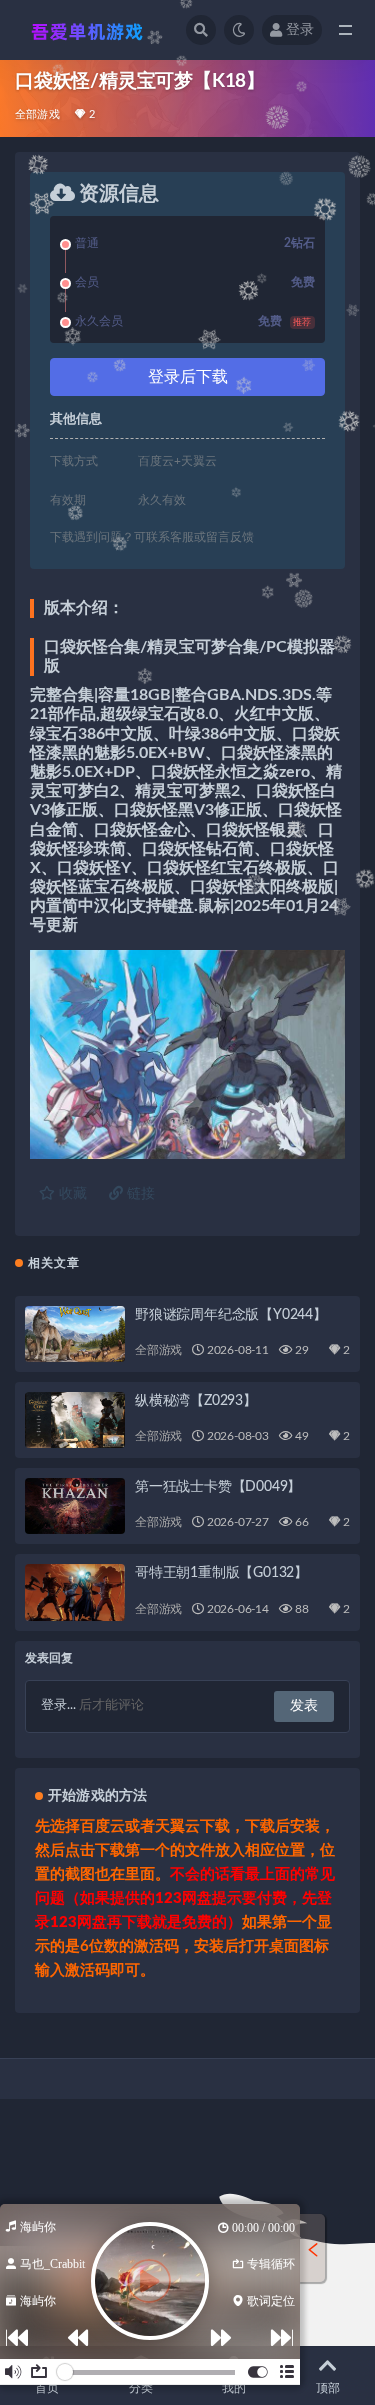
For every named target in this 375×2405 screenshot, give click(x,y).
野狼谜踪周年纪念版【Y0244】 (231, 1315)
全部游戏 (37, 114)
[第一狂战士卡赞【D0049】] (75, 1506)
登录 (300, 30)
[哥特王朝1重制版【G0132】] (75, 1592)
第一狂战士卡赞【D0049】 (218, 1487)
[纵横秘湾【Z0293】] (75, 1420)
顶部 (328, 2388)
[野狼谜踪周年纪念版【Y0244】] (75, 1334)
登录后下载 (188, 377)
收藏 (71, 1194)
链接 (139, 1194)
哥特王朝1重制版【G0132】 (221, 1573)
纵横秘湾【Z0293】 (196, 1401)
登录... (58, 1705)
